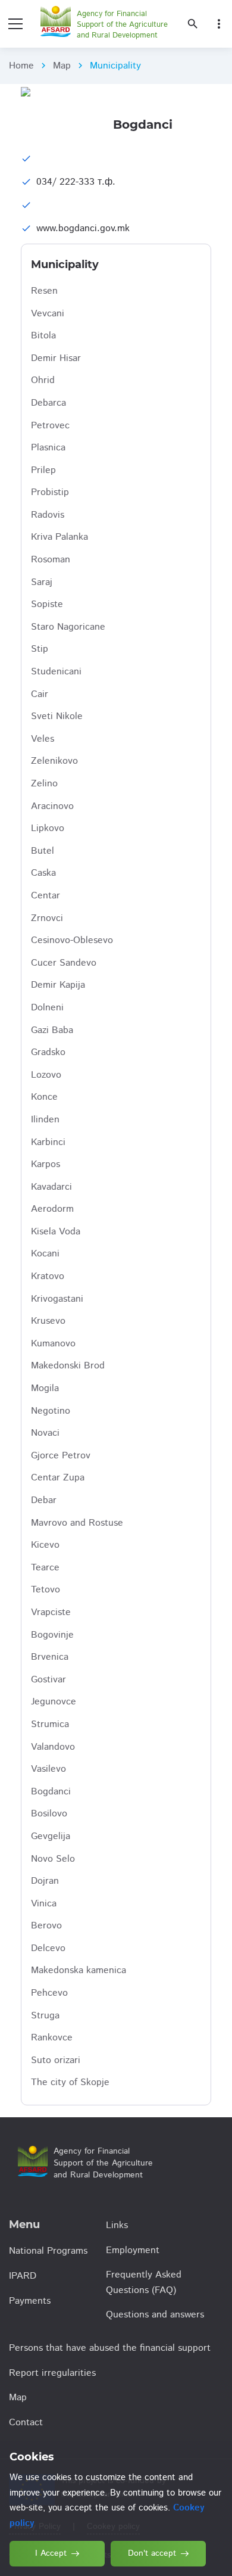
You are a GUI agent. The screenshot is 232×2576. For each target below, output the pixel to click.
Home (21, 66)
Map (62, 66)
